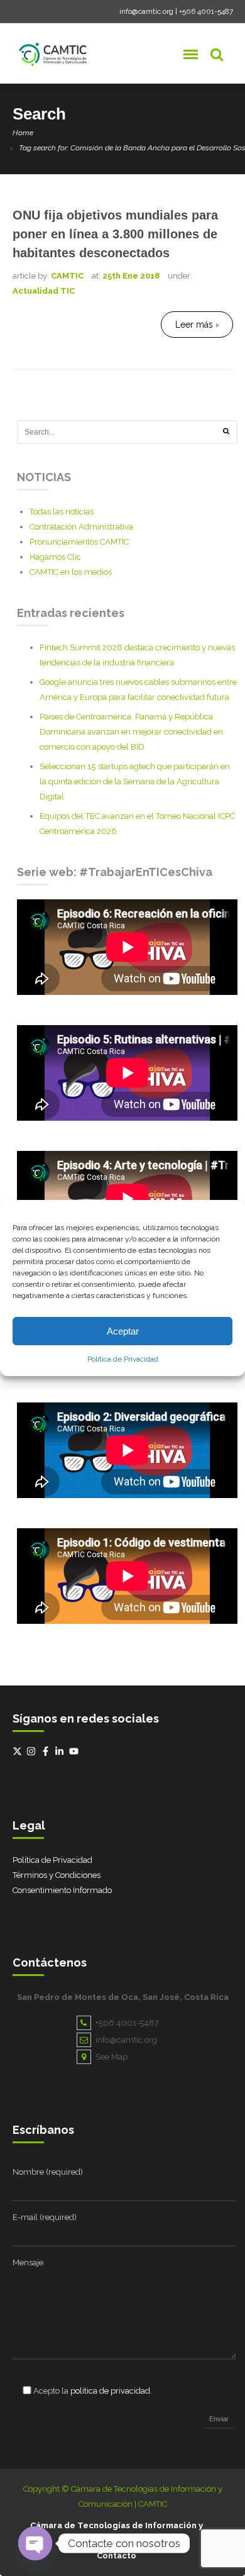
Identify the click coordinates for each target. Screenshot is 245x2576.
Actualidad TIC (44, 291)
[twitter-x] (19, 1751)
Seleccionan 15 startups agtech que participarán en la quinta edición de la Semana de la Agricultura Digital (135, 781)
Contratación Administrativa (81, 527)
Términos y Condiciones (57, 1875)
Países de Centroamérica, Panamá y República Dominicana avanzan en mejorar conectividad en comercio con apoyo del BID (131, 732)
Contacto (117, 2556)
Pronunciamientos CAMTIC (79, 542)
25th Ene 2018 (131, 276)
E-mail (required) (45, 2217)
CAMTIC (67, 276)
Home (23, 133)
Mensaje (28, 2262)
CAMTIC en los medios (71, 572)
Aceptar (123, 1331)
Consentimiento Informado (62, 1890)
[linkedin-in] (61, 1751)
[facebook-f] (47, 1751)
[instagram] (33, 1751)
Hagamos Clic (55, 557)
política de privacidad (110, 2391)
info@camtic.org (146, 11)
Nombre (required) (48, 2172)
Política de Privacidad (123, 1359)
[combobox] (127, 432)
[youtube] (75, 1751)
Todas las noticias (62, 512)
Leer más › (197, 325)
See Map (112, 2057)
